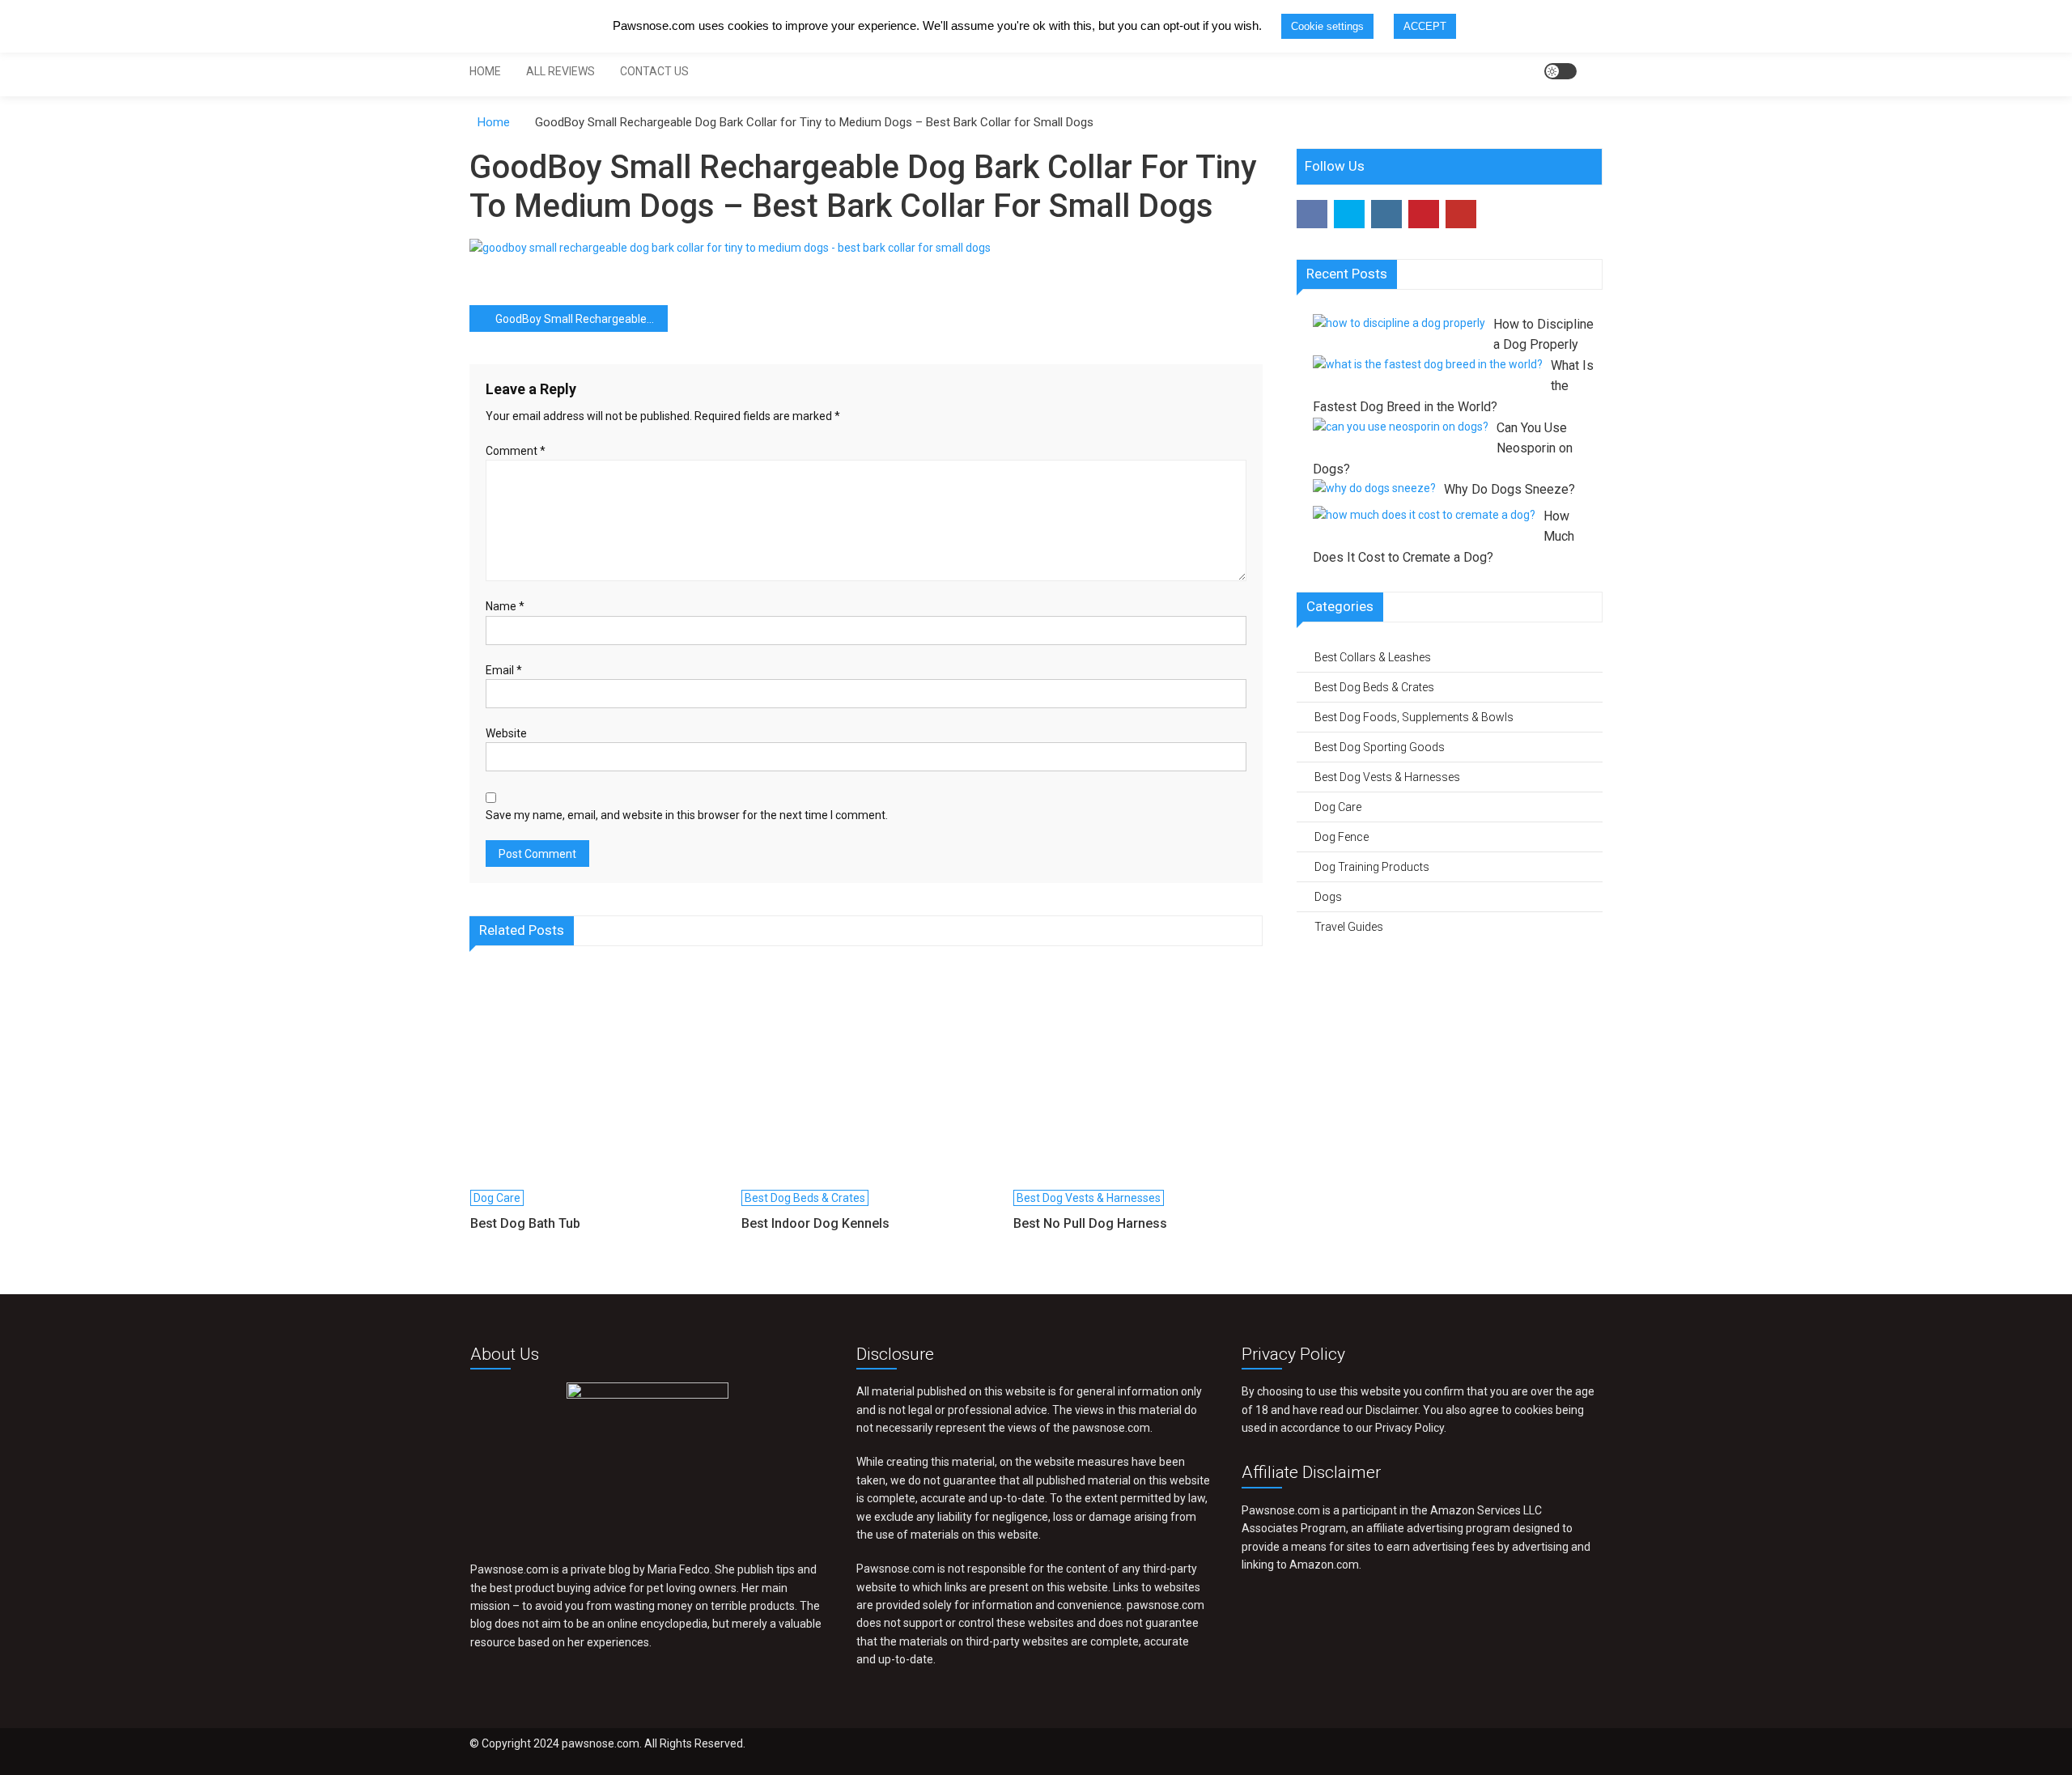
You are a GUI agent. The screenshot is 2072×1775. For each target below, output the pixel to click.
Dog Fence (1342, 837)
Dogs (1328, 897)
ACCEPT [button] (1425, 26)
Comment (516, 451)
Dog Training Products (1372, 867)
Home (485, 71)
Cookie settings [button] (1327, 26)
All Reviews (560, 71)
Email (504, 670)
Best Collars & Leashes (1373, 657)
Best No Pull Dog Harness (1090, 1223)
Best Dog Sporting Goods (1380, 747)
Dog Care (497, 1198)
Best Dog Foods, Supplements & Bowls (1414, 717)
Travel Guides (1349, 927)
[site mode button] (1560, 71)
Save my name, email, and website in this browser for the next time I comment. (687, 815)
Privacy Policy (1410, 1428)
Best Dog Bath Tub (525, 1223)
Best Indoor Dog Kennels (815, 1223)
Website (506, 733)
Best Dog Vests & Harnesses (1089, 1198)
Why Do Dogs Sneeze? (1509, 489)
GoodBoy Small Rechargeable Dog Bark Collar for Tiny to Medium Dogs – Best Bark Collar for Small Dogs (582, 319)
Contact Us (654, 71)
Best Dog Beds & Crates (805, 1198)
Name (505, 606)
